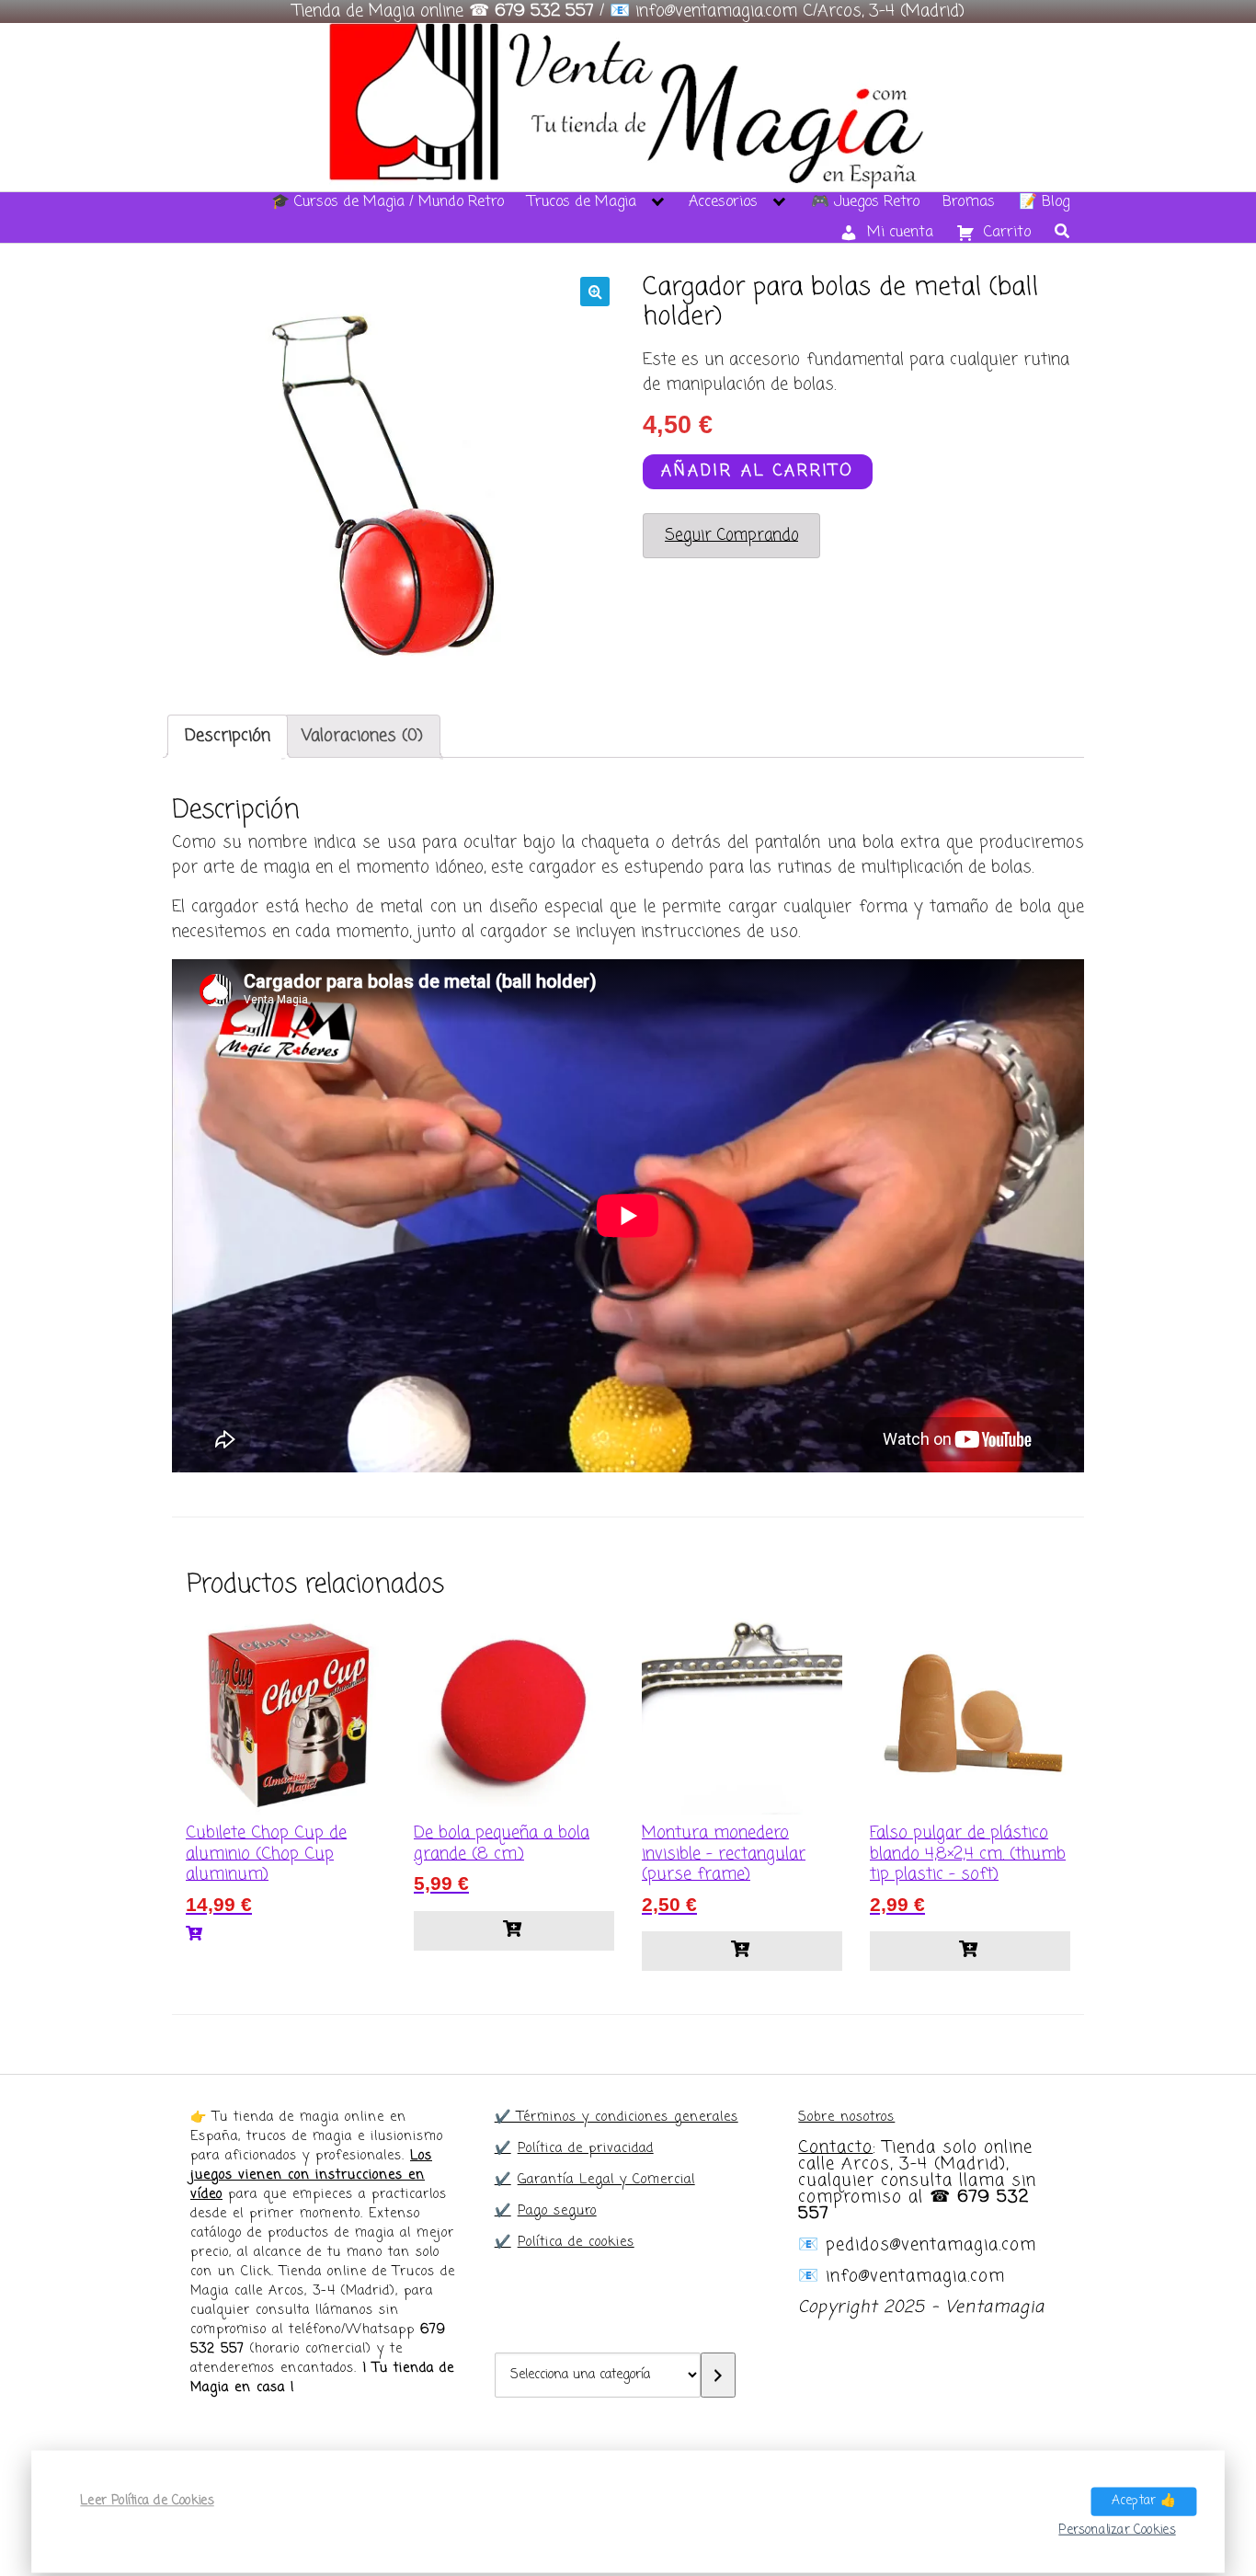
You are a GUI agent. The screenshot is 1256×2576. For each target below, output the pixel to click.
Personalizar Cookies (1117, 2530)
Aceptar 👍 (1143, 2501)
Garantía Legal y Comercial (606, 2180)
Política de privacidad (586, 2149)
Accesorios (723, 202)
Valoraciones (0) (362, 736)
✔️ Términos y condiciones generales (617, 2118)
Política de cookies (576, 2243)
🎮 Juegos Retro (865, 202)
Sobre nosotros (846, 2118)
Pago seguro (557, 2211)
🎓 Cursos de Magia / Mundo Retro (388, 202)
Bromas (969, 202)
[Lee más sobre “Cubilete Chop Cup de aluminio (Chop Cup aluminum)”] (286, 1935)
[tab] (228, 736)
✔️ (503, 2149)
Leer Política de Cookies (147, 2501)
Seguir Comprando (731, 535)
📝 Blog (1044, 202)
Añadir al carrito (758, 470)
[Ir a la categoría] (718, 2375)
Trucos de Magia (582, 202)
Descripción (228, 736)
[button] (595, 292)
